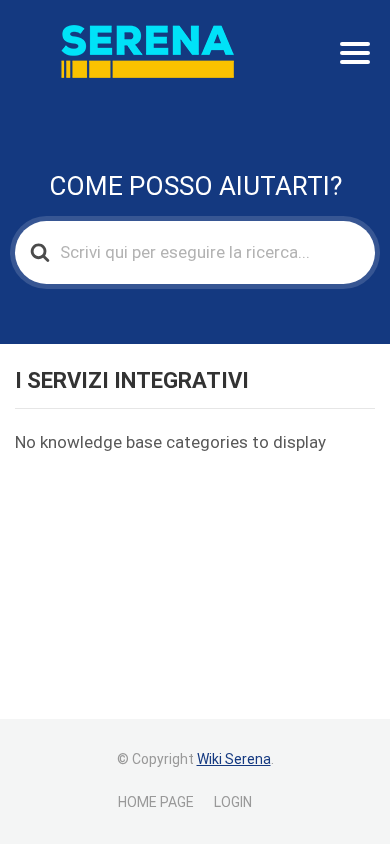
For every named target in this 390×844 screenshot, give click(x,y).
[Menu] (355, 53)
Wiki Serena (234, 759)
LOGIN (233, 802)
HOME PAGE (156, 802)
